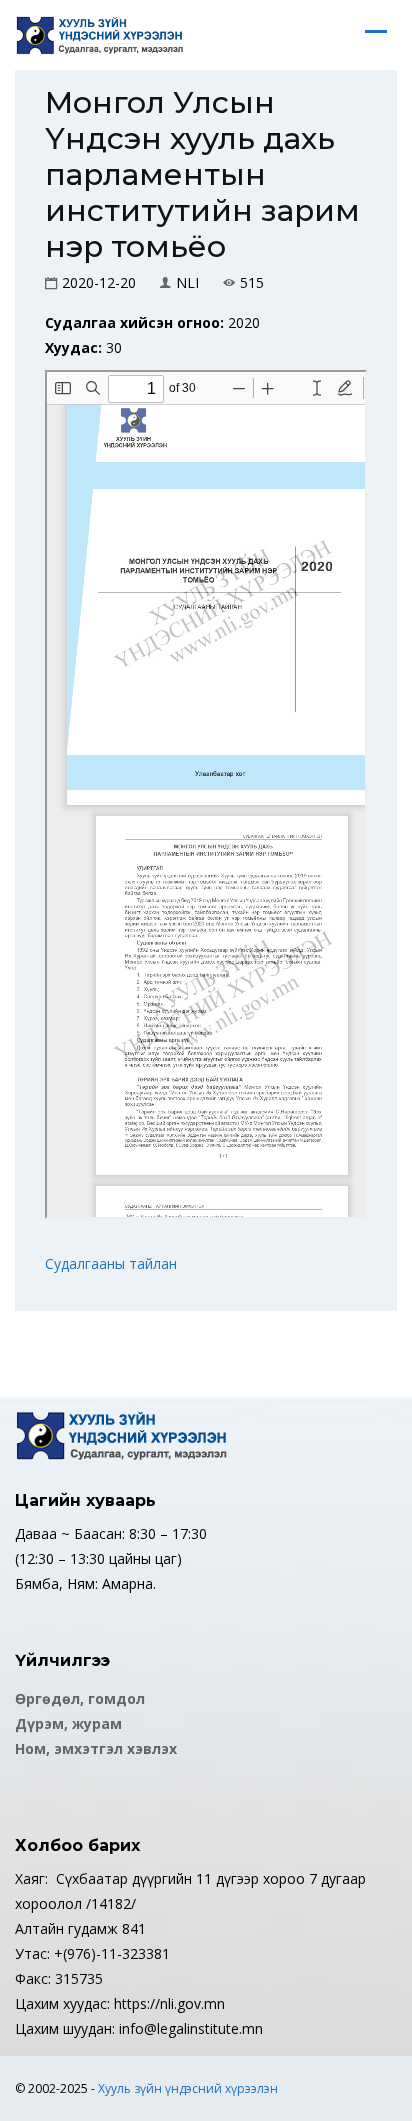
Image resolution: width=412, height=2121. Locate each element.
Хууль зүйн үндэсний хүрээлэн (188, 2088)
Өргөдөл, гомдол (80, 1698)
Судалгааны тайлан (111, 1263)
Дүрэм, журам (68, 1723)
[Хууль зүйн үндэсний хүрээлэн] (100, 35)
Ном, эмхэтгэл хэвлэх (96, 1748)
